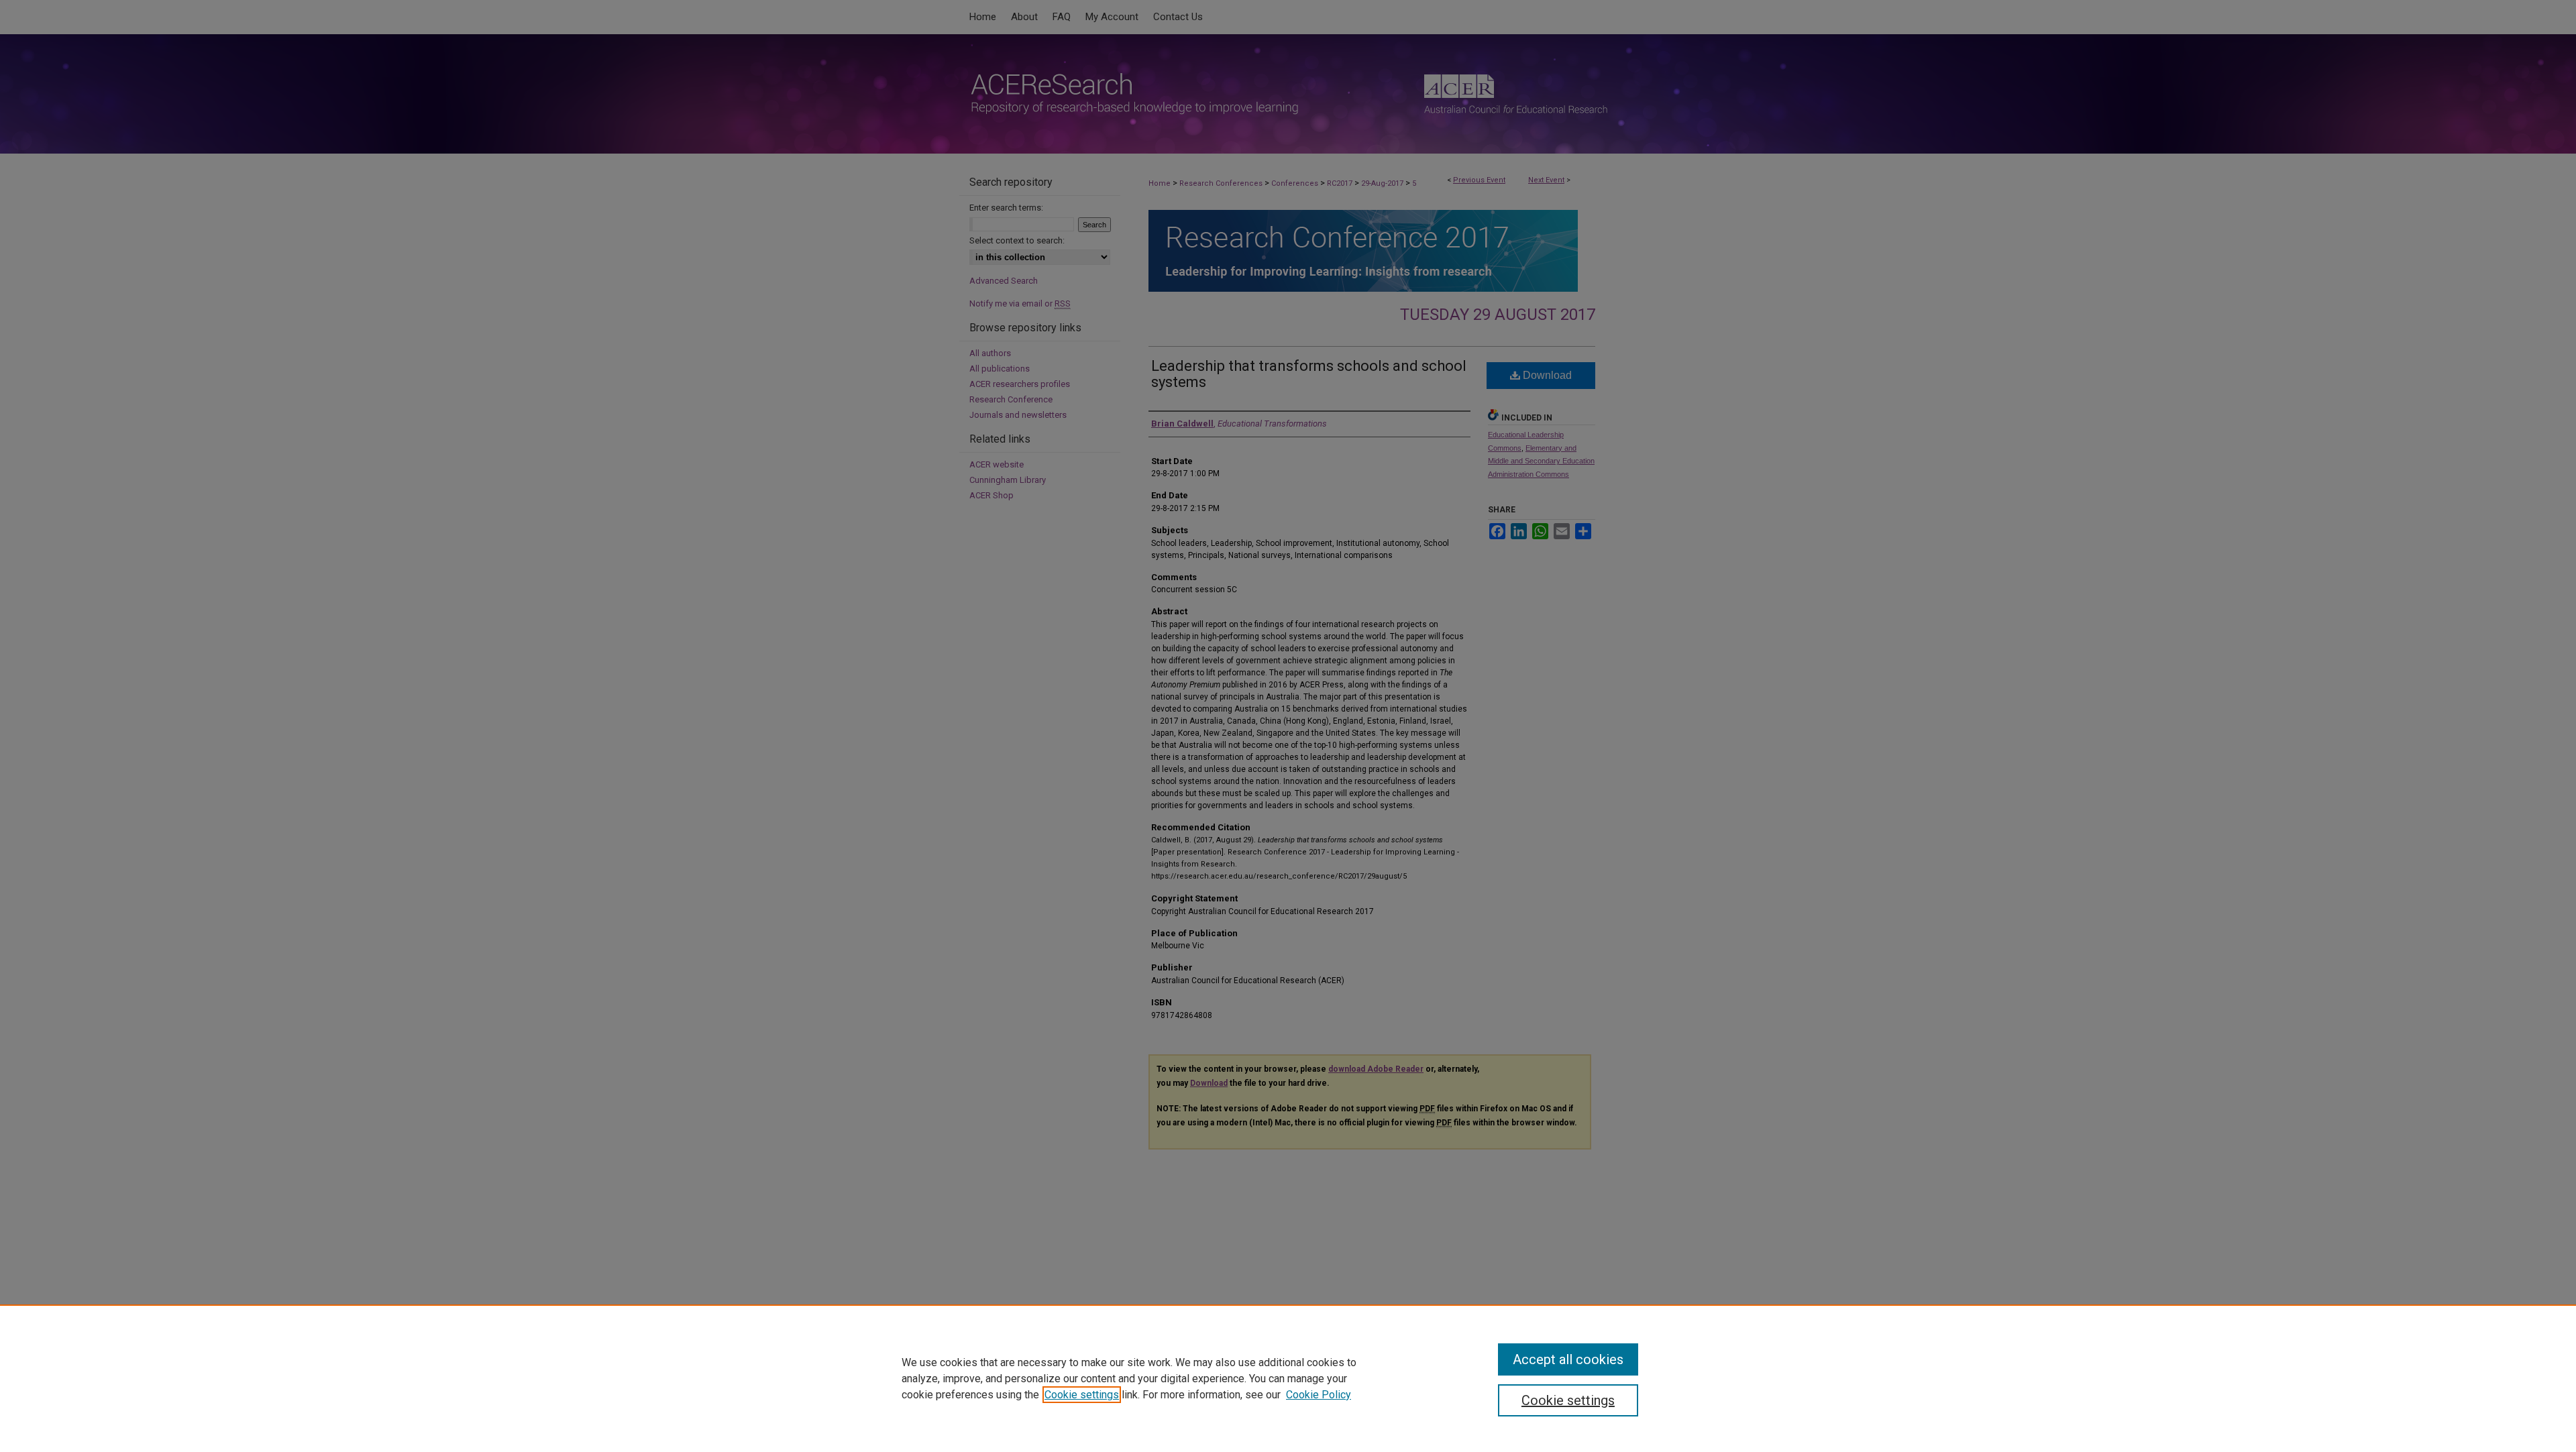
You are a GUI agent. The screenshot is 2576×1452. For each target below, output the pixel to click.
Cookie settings (1082, 1395)
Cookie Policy (1319, 1395)
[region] (1288, 1378)
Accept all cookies (1568, 1359)
